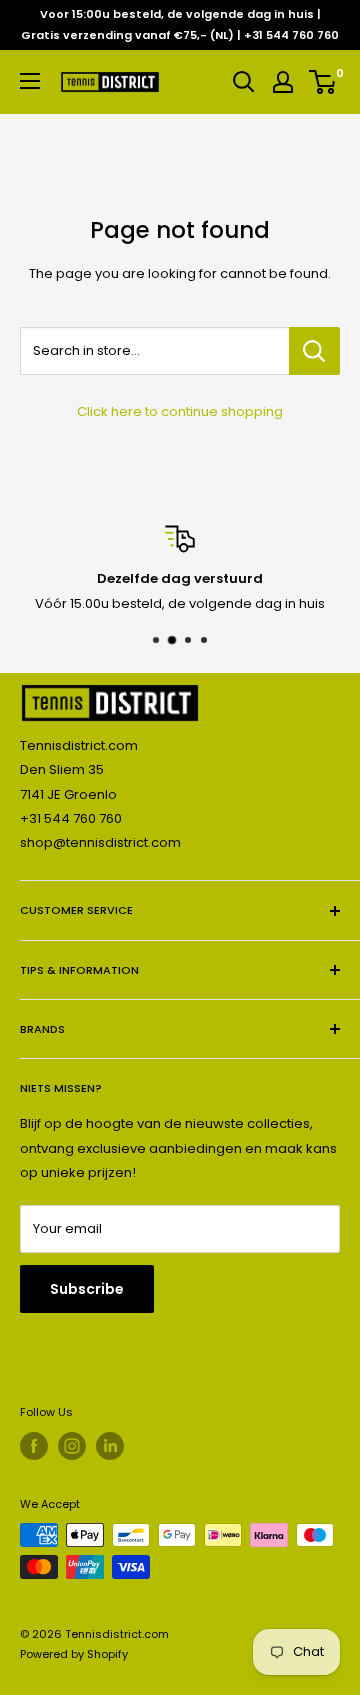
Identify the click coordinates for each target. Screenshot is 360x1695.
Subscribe (87, 1289)
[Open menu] (30, 81)
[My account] (283, 82)
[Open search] (244, 82)
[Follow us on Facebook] (34, 1446)
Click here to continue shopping (180, 411)
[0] (323, 82)
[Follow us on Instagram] (72, 1446)
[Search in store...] (314, 351)
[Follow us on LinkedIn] (110, 1446)
